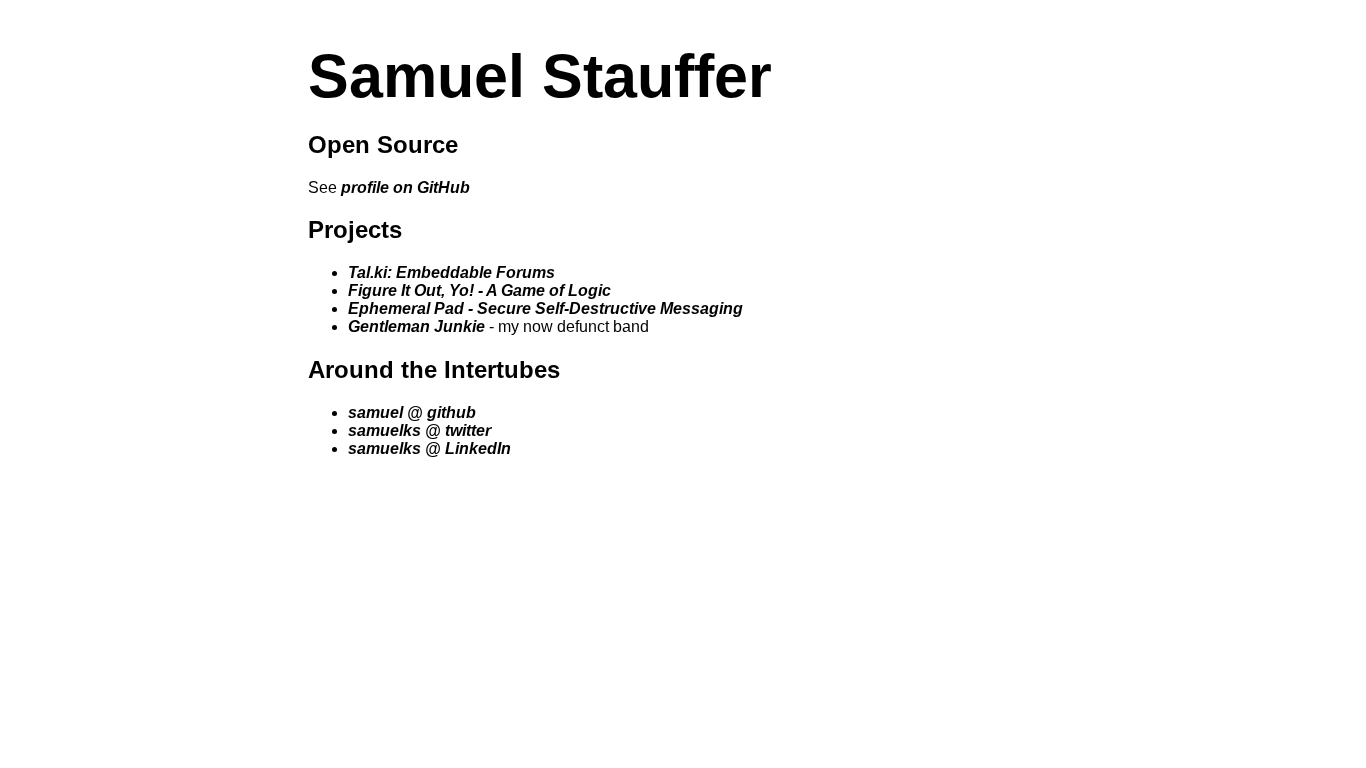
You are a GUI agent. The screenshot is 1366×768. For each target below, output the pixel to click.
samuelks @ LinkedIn (429, 448)
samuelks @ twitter (419, 430)
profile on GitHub (405, 187)
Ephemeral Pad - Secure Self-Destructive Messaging (545, 308)
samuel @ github (412, 412)
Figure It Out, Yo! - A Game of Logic (479, 290)
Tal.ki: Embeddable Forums (451, 272)
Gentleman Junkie (416, 326)
